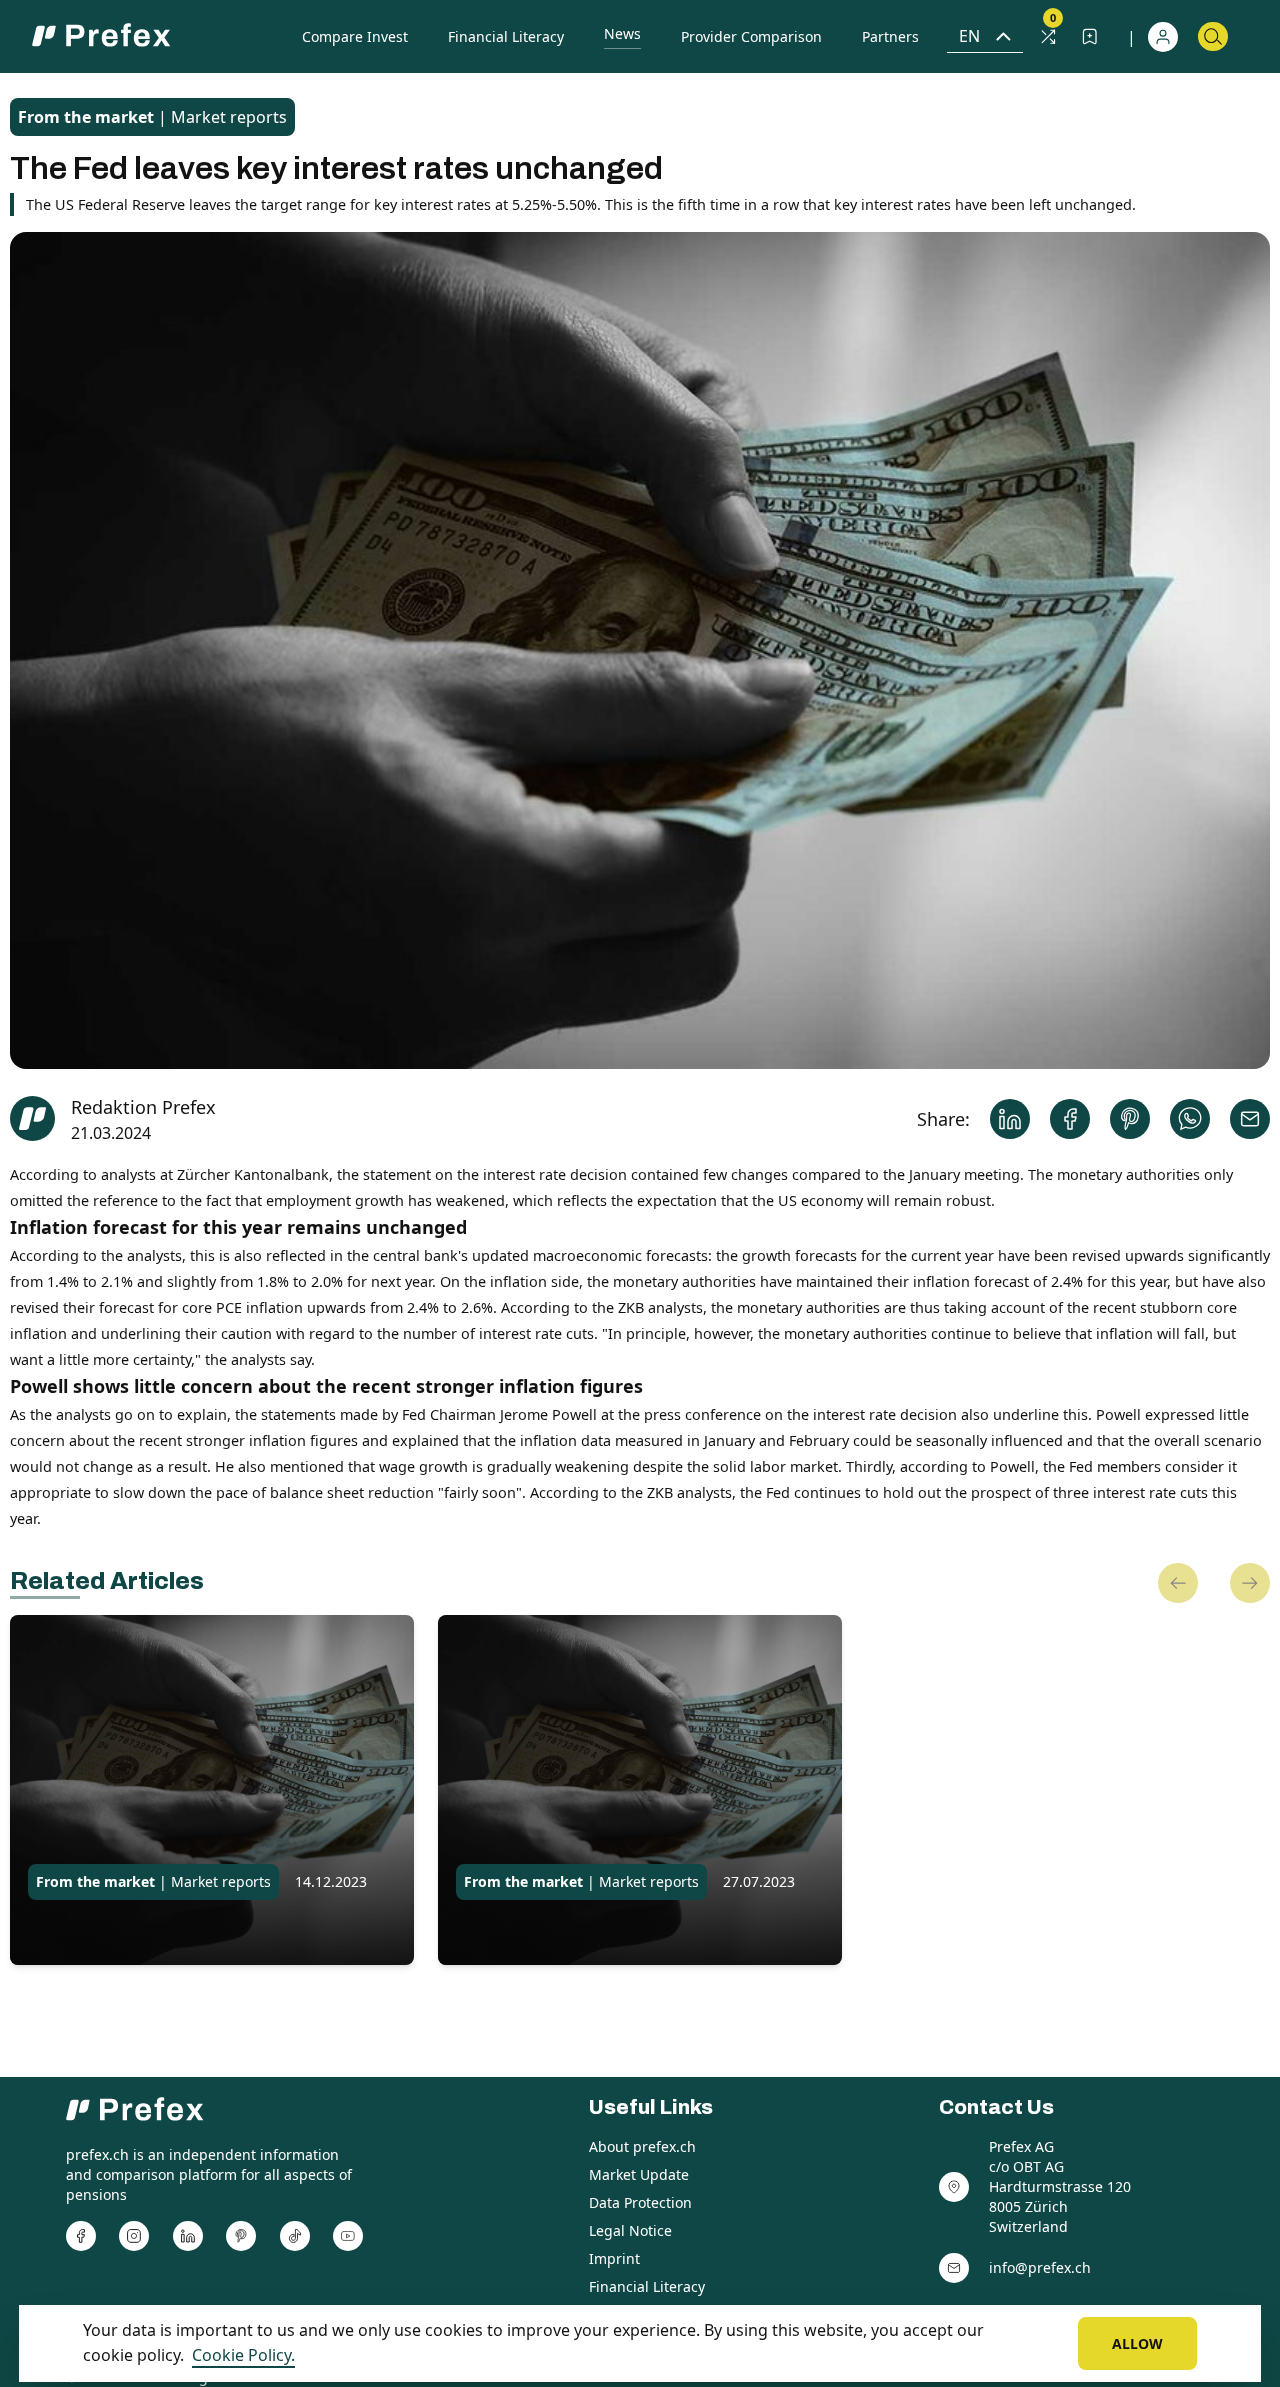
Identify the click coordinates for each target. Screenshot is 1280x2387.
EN (969, 36)
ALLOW (1137, 2343)
